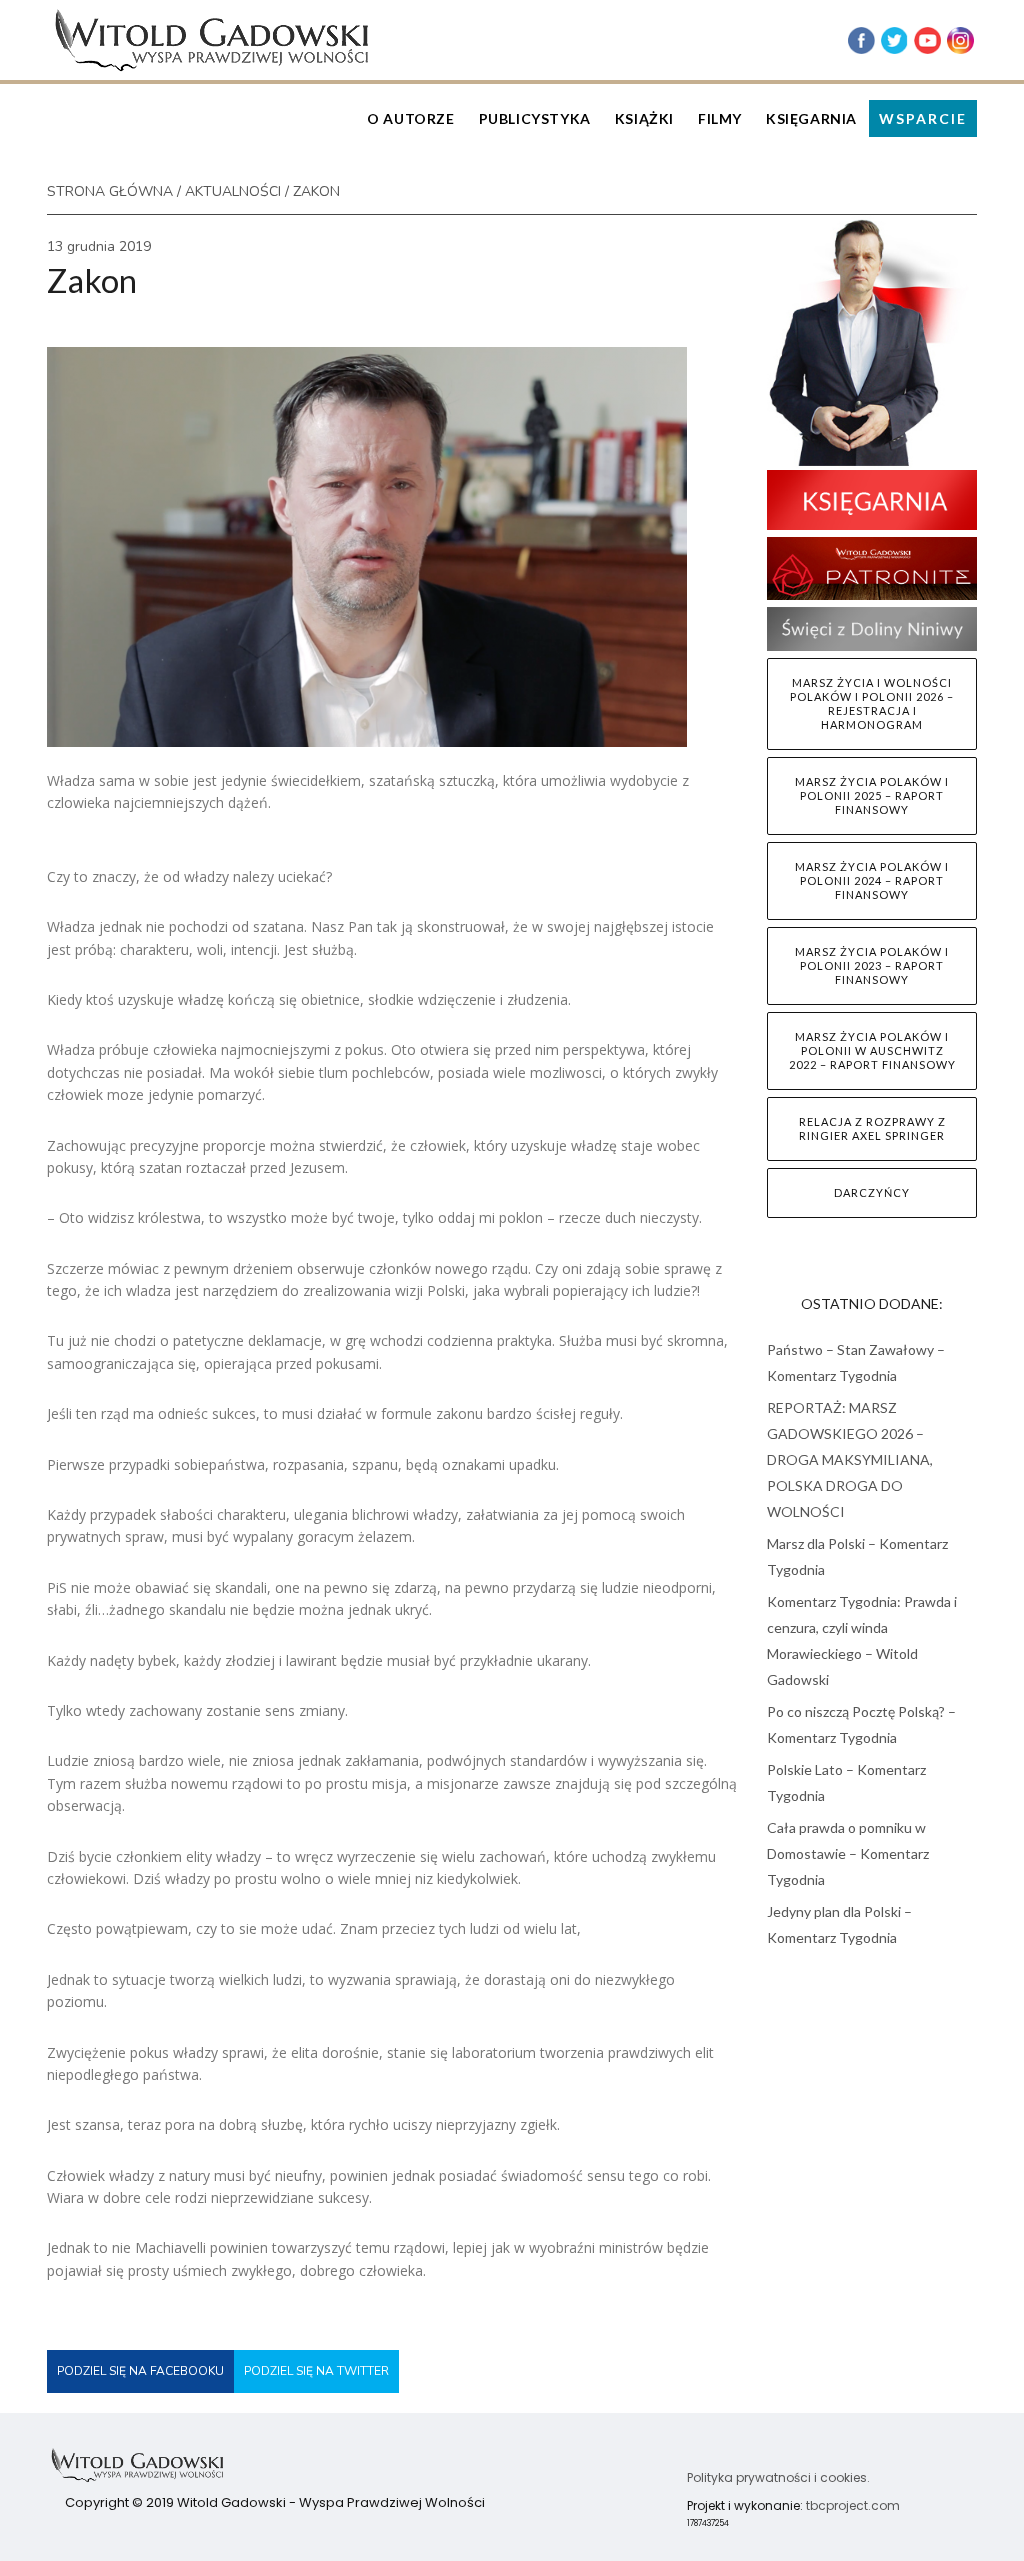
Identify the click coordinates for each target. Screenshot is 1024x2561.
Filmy (720, 118)
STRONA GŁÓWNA (110, 191)
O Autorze (410, 118)
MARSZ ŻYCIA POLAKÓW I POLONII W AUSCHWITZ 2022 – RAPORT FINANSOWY (872, 1050)
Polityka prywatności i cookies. (778, 2477)
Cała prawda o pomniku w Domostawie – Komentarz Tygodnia (848, 1853)
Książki (644, 118)
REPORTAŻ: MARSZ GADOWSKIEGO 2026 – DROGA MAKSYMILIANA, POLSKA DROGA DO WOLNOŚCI (850, 1459)
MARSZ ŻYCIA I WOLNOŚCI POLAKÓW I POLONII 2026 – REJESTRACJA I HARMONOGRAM (872, 703)
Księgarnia (811, 118)
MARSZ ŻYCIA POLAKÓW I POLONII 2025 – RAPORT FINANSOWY (872, 795)
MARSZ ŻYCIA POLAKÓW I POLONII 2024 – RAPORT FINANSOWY (872, 880)
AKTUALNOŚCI (233, 191)
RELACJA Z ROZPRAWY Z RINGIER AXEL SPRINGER (872, 1128)
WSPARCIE (923, 118)
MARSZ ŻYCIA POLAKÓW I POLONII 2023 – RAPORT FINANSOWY (872, 965)
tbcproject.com (853, 2505)
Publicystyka (535, 118)
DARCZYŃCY (872, 1192)
